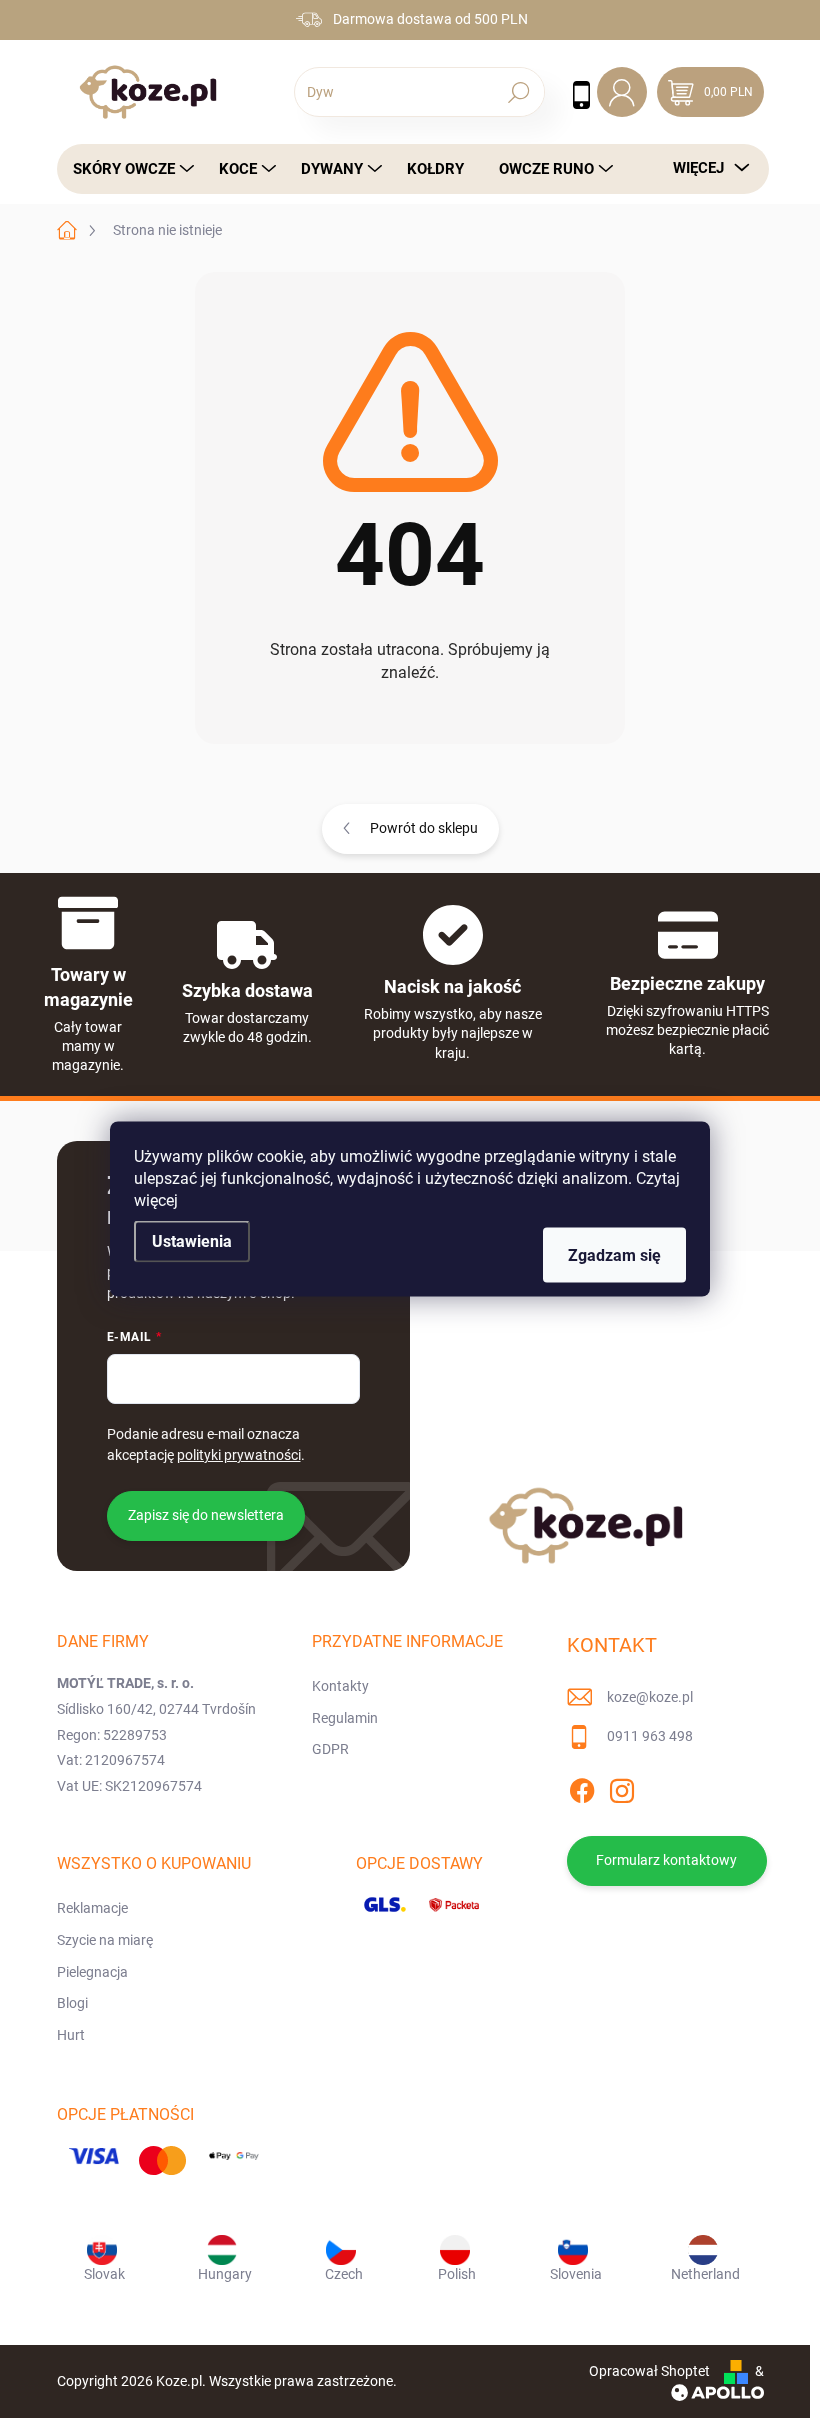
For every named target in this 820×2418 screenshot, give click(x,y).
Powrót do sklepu (424, 828)
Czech (344, 2274)
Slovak (104, 2274)
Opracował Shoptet (649, 2371)
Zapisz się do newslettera (206, 1515)
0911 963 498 (650, 1736)
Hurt (71, 2035)
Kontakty (340, 1686)
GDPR (330, 1749)
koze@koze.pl (650, 1697)
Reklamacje (92, 1908)
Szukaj (519, 92)
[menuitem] (128, 169)
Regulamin (345, 1718)
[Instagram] (622, 1787)
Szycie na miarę (105, 1940)
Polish (457, 2274)
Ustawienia (192, 1241)
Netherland (705, 2274)
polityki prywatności (239, 1455)
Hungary (225, 2274)
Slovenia (576, 2274)
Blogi (72, 2003)
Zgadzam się (614, 1255)
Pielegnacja (92, 1972)
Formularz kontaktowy (666, 1860)
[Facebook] (582, 1787)
